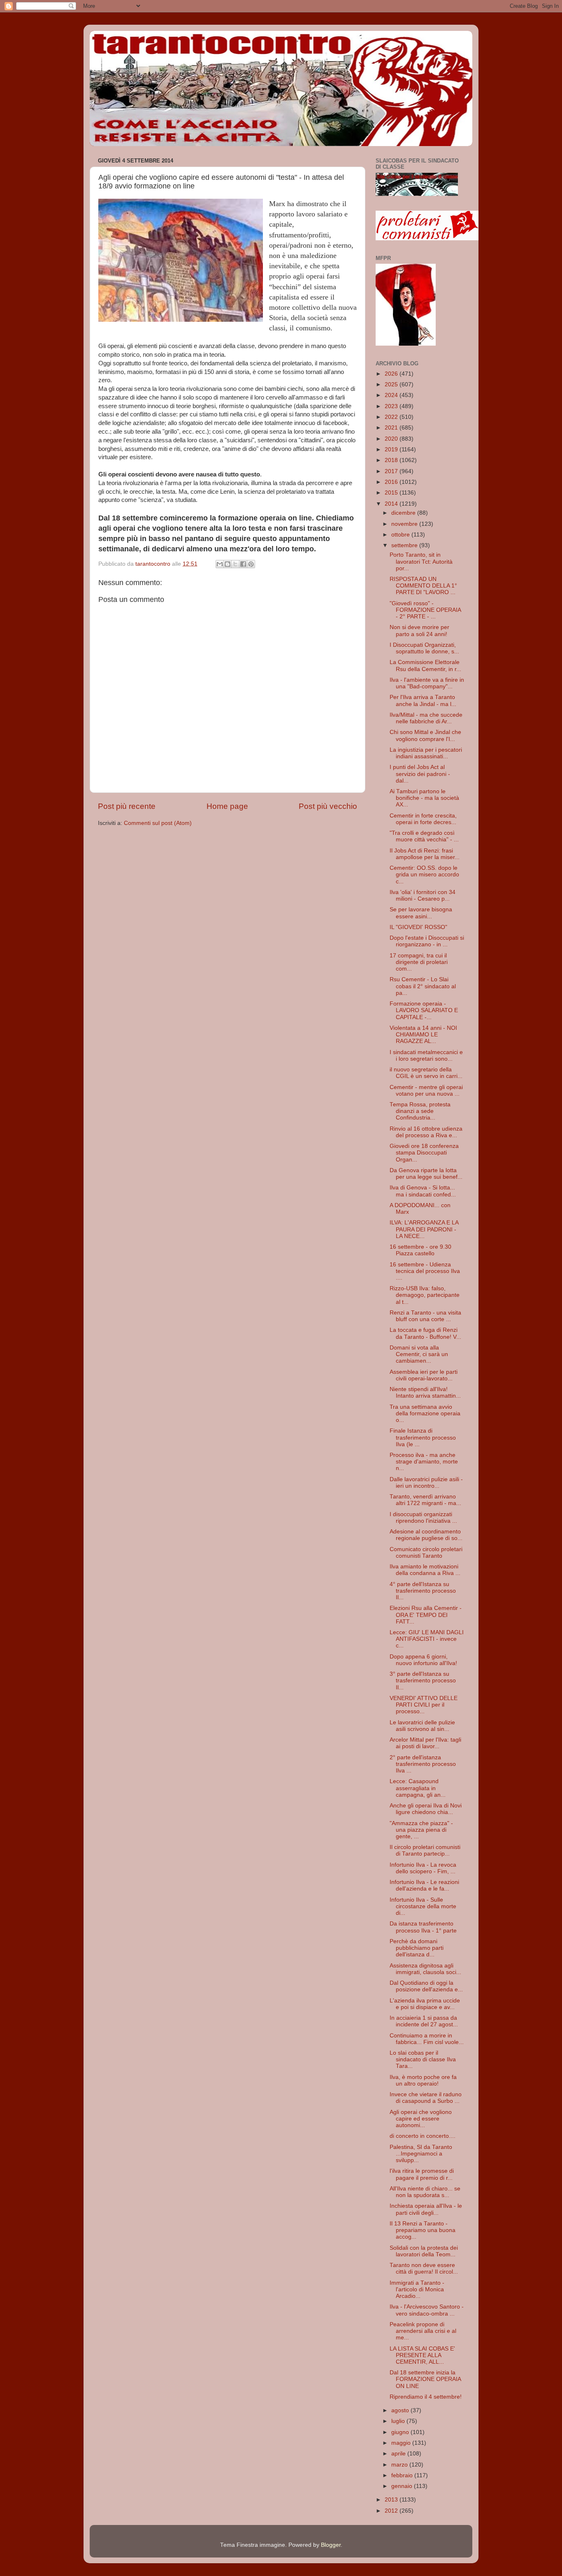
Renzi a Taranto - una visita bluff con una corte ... (425, 1316)
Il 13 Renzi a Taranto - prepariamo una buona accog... (423, 2230)
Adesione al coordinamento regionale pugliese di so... (426, 1535)
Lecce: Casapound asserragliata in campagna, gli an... (418, 1788)
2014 (392, 504)
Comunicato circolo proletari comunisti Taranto (426, 1553)
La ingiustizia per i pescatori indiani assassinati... (426, 753)
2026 (392, 374)
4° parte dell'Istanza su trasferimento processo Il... (423, 1591)
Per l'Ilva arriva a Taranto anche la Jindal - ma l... (423, 700)
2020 (392, 439)
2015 (392, 493)
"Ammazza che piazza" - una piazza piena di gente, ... (421, 1830)
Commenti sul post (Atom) (158, 823)
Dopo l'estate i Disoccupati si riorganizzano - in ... (427, 941)
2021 (392, 428)
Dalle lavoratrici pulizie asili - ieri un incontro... (426, 1483)
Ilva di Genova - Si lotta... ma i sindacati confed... (423, 1191)
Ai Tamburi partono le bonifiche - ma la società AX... (424, 798)
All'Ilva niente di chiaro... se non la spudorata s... (425, 2192)
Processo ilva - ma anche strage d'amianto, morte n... (424, 1462)
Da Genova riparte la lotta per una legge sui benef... (426, 1174)
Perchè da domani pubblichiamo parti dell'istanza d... (417, 1948)
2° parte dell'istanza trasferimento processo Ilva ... (423, 1764)
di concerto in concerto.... (423, 2136)
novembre (405, 524)
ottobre (401, 535)
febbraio (403, 2475)
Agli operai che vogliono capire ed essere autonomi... (421, 2119)
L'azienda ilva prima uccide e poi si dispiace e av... (425, 2004)
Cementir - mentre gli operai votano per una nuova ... (426, 1091)
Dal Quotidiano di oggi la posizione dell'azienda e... (426, 1986)
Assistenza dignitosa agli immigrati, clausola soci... (425, 1969)
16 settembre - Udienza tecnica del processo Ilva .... (425, 1271)
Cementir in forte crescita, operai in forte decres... (423, 819)
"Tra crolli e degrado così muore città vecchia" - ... (424, 836)
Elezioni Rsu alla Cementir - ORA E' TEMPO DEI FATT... (426, 1615)
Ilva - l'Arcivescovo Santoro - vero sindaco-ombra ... (427, 2310)
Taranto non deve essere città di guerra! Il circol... (424, 2268)
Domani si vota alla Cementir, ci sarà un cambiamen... (419, 1354)
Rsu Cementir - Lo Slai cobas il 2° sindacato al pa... (423, 986)
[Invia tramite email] (220, 564)
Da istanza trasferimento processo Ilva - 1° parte (423, 1927)
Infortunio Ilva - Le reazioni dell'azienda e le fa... (424, 1885)
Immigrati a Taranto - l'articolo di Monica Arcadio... (417, 2289)
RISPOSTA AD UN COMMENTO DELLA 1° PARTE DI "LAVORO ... (423, 586)
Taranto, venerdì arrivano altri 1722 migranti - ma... (425, 1500)
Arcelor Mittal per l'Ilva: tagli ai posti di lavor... (425, 1743)
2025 (392, 384)
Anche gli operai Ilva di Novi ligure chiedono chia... (426, 1809)
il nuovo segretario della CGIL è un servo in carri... (426, 1073)
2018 (392, 460)
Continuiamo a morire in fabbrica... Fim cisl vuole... (427, 2039)
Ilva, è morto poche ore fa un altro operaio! (423, 2080)
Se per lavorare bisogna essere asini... (421, 913)
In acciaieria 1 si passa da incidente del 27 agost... (424, 2021)
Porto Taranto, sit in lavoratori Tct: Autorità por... (421, 561)
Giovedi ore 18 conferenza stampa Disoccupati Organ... (424, 1153)
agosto (401, 2410)
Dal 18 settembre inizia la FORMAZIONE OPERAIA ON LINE (425, 2379)
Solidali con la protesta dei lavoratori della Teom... (424, 2251)
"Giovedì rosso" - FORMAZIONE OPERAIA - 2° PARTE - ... (425, 610)
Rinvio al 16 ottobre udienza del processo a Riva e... (426, 1132)
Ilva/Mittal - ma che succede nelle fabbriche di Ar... (426, 718)
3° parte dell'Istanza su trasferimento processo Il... (423, 1681)
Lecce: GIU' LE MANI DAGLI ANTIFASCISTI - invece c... (427, 1639)
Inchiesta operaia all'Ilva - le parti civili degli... (426, 2209)
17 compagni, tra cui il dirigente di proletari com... (419, 962)
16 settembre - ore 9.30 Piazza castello (420, 1250)
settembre (405, 545)
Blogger (331, 2545)
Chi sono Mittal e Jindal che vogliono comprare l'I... (425, 735)
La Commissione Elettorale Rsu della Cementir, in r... (425, 665)
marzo (400, 2465)
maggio (402, 2443)
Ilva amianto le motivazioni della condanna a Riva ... (425, 1570)
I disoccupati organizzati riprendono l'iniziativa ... (423, 1518)
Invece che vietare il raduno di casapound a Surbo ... (426, 2098)
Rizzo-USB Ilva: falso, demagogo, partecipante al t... (425, 1295)
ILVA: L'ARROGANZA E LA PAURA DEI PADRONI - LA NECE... (424, 1229)
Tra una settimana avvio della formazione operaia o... (425, 1413)
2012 (392, 2511)
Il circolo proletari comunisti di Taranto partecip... (425, 1850)
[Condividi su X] (235, 564)
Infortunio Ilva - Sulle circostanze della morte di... (423, 1906)
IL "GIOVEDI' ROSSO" (418, 927)
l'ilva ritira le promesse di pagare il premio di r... (422, 2174)
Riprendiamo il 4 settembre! (426, 2397)
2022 (392, 417)
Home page (227, 806)
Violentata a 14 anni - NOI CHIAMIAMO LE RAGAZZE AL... (423, 1035)
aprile (399, 2454)
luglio (399, 2421)
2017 (392, 471)
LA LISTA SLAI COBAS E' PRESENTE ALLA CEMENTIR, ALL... (422, 2355)
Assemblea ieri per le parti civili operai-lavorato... (424, 1375)
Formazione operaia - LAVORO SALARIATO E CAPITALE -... (424, 1010)
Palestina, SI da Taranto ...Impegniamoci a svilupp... (421, 2154)
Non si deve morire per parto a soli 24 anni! (419, 631)
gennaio (403, 2486)
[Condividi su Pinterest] (251, 564)
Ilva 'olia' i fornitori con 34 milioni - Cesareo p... (423, 895)
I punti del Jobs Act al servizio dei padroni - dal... (420, 774)
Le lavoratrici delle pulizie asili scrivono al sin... (422, 1726)
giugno (401, 2432)
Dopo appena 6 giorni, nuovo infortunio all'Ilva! (423, 1660)
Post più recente (127, 806)
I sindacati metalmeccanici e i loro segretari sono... (426, 1056)
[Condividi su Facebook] (243, 564)
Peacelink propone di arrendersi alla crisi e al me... (423, 2331)
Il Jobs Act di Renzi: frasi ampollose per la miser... (425, 854)
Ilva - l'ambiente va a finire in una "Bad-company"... (427, 683)
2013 (392, 2500)
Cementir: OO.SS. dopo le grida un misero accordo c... (424, 875)
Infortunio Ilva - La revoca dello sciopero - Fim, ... (423, 1868)
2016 (392, 482)
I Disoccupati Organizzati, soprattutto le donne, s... (424, 648)
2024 (392, 395)
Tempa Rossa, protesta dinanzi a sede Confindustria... (420, 1111)
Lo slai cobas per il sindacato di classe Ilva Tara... (423, 2059)
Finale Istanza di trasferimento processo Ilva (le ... (423, 1437)
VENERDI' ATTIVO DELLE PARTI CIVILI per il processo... (424, 1705)
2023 (392, 406)
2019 (392, 449)
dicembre (404, 513)
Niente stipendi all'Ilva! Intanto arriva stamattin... (425, 1393)
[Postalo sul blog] (228, 564)
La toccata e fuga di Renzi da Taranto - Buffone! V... (425, 1333)
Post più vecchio (328, 806)
